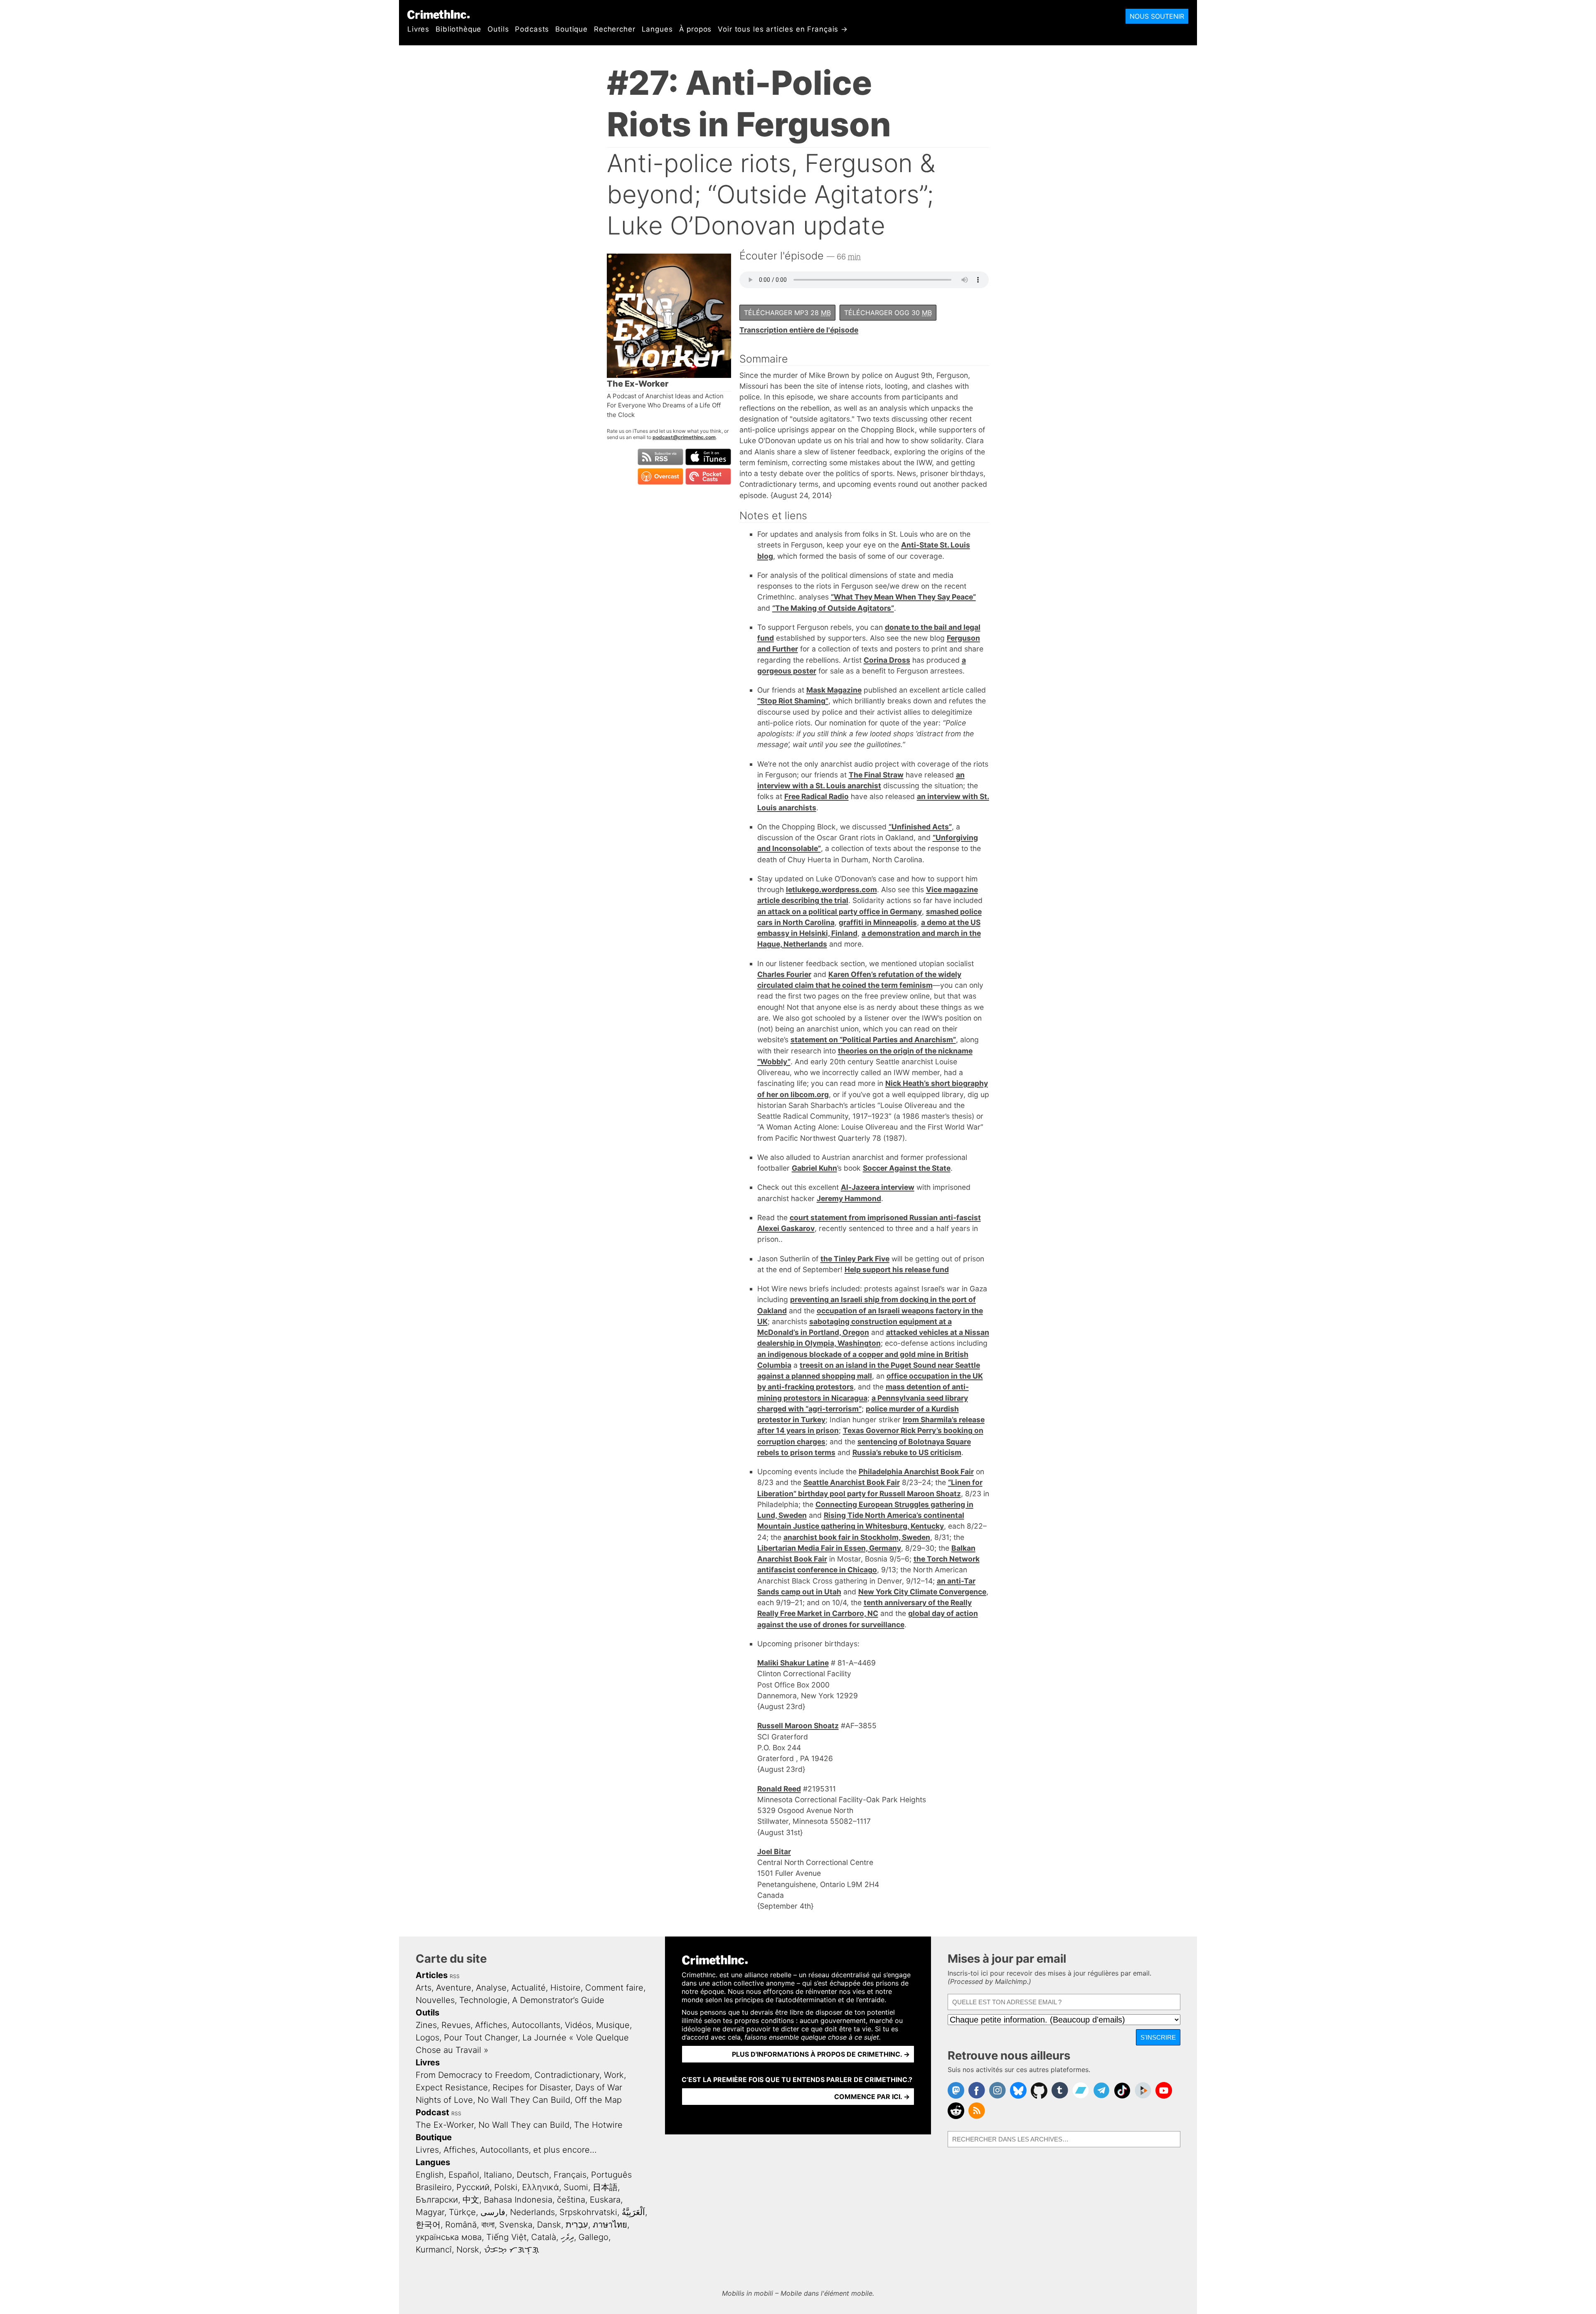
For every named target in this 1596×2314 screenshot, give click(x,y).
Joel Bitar (774, 1851)
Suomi (576, 2187)
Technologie (483, 2000)
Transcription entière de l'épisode (799, 330)
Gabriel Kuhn (814, 1168)
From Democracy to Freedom (473, 2075)
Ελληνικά (541, 2187)
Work (614, 2075)
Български (437, 2200)
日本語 (605, 2187)
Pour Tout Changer (481, 2038)
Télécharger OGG (888, 313)
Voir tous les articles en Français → (783, 29)
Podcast (432, 2112)
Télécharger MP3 (787, 313)
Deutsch (533, 2175)
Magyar (430, 2212)
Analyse (491, 1988)
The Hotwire (598, 2125)
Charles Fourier (784, 974)
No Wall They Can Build (524, 2100)
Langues (657, 29)
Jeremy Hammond (849, 1198)
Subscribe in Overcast (660, 476)
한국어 (428, 2225)
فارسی (493, 2212)
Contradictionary (567, 2075)
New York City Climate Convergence (922, 1592)
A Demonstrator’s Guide (558, 2000)
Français (570, 2175)
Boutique (571, 29)
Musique (613, 2025)
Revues (456, 2025)
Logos (427, 2038)
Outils (498, 29)
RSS (455, 1976)
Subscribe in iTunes (708, 457)
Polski (506, 2187)
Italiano (498, 2175)
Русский (473, 2187)
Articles (432, 1975)
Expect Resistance (452, 2087)
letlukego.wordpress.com (831, 889)
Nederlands (532, 2212)
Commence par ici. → (872, 2097)
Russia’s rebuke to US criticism (907, 1452)
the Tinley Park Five (855, 1259)
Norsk (468, 2250)
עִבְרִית (577, 2225)
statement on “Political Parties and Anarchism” (873, 1040)
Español (464, 2175)
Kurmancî (434, 2250)
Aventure (454, 1988)
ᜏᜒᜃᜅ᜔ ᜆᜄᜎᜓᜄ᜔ (511, 2250)
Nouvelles (435, 2000)
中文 (471, 2200)
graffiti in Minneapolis (878, 922)
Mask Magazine (834, 690)
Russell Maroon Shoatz (798, 1726)
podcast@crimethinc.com (684, 437)
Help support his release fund (897, 1269)
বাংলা (488, 2225)
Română (461, 2225)
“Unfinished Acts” (920, 827)
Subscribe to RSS (660, 457)
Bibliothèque (458, 29)
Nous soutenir (1157, 16)
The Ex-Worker (445, 2125)
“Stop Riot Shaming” (793, 701)
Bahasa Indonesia (518, 2200)
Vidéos (578, 2025)
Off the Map (598, 2100)
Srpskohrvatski (588, 2212)
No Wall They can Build (524, 2125)
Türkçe (462, 2212)
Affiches (491, 2025)
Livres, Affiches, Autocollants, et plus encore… (506, 2150)
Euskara (605, 2200)
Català (544, 2237)
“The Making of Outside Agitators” (833, 608)
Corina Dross (887, 660)
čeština (571, 2200)
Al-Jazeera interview (878, 1187)
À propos (696, 29)
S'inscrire (1158, 2037)
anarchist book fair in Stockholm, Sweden (857, 1537)
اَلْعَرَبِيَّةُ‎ (633, 2212)
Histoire (565, 1988)
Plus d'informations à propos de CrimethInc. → (821, 2054)
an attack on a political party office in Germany (840, 912)
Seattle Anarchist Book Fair (852, 1482)
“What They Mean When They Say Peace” (903, 597)
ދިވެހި (567, 2237)
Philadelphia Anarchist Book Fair (916, 1472)
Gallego (594, 2237)
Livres (418, 29)
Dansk (549, 2225)
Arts (424, 1988)
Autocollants (536, 2025)
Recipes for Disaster (532, 2087)
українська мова (449, 2237)
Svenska (516, 2225)
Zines (426, 2025)
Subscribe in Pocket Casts (708, 476)
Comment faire (614, 1988)
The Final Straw (876, 775)
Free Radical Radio (816, 796)
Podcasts (532, 29)
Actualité (528, 1988)
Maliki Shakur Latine (793, 1663)
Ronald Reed (779, 1789)
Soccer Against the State (907, 1168)
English (430, 2175)
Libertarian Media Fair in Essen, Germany (829, 1548)
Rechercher (615, 29)
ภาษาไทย (610, 2225)
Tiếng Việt (506, 2237)
